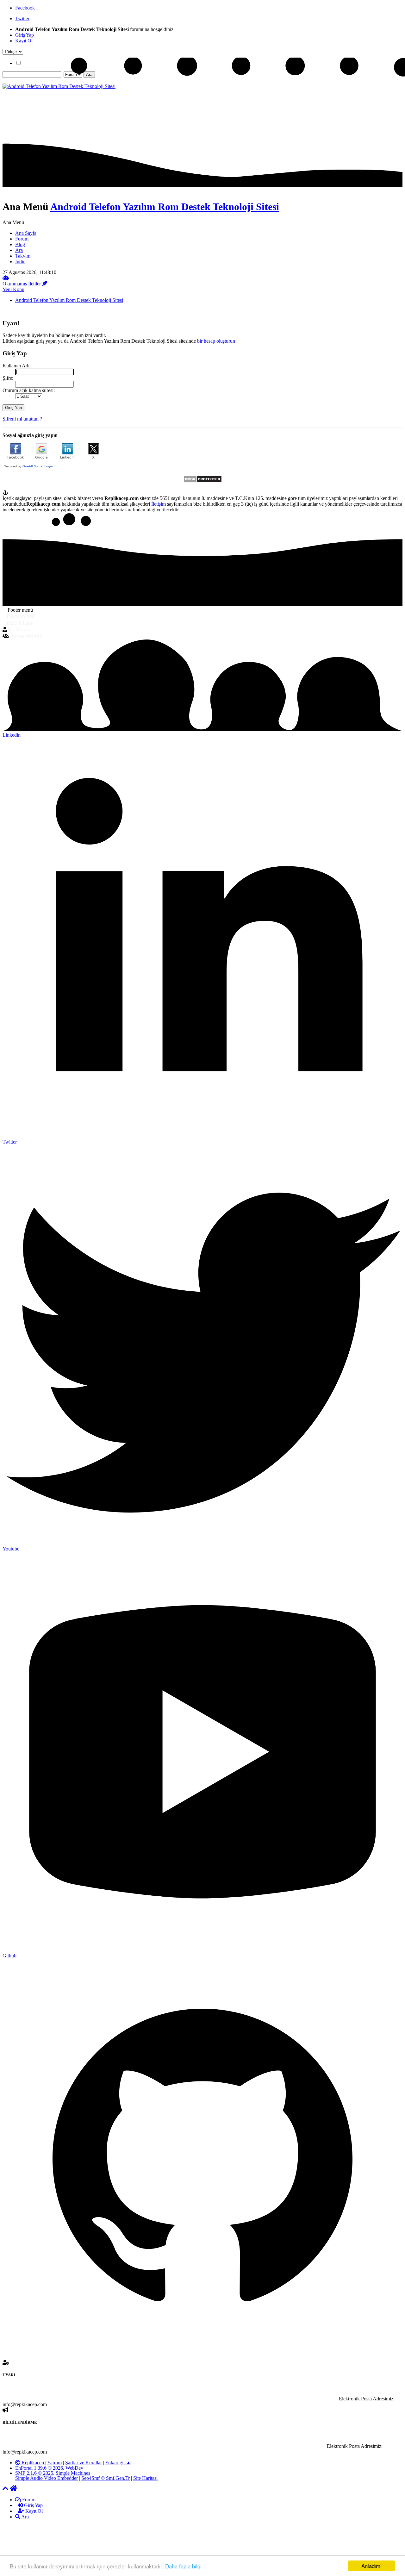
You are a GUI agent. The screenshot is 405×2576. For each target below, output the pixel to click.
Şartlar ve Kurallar (84, 2463)
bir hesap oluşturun (216, 341)
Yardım (54, 2463)
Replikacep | (34, 2463)
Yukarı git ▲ (118, 2463)
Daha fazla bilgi (183, 2566)
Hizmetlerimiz (26, 636)
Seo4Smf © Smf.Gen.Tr (106, 2478)
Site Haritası (145, 2478)
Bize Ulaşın (20, 623)
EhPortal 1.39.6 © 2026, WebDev (49, 2468)
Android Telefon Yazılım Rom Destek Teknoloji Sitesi (165, 207)
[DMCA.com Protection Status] (203, 481)
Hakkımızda (21, 616)
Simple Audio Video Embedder (47, 2478)
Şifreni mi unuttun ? (22, 419)
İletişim (159, 504)
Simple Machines (73, 2473)
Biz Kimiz (19, 629)
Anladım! (372, 2566)
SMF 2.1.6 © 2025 (34, 2473)
